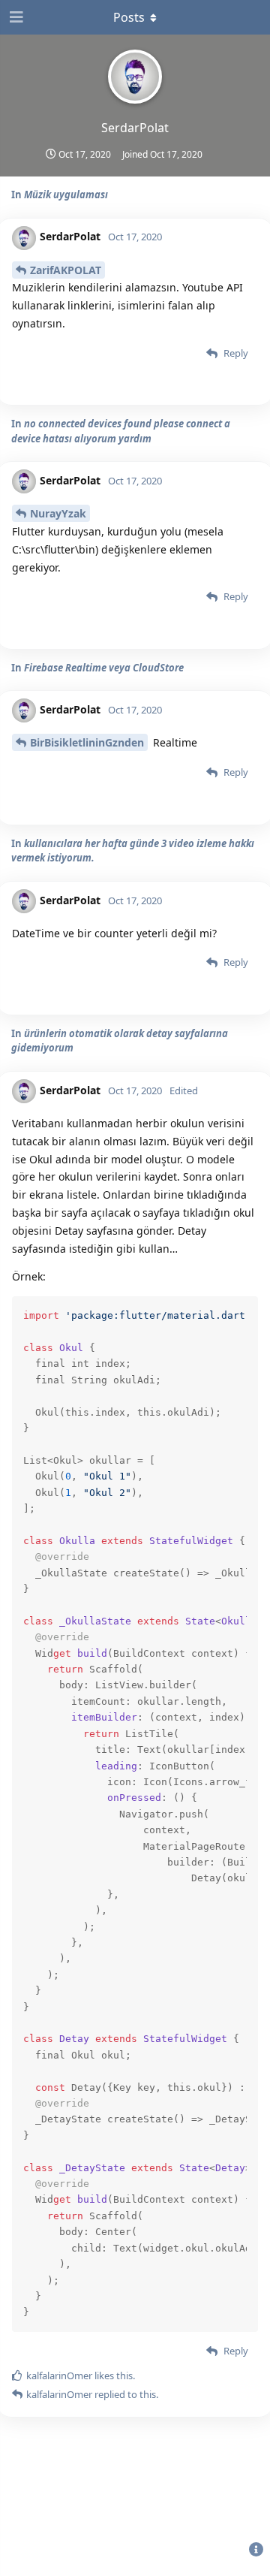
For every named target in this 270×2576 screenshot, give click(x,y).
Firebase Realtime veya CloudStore (104, 668)
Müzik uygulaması (66, 195)
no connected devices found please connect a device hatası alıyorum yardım (121, 431)
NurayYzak (58, 513)
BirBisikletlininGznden (87, 742)
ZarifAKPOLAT (66, 270)
